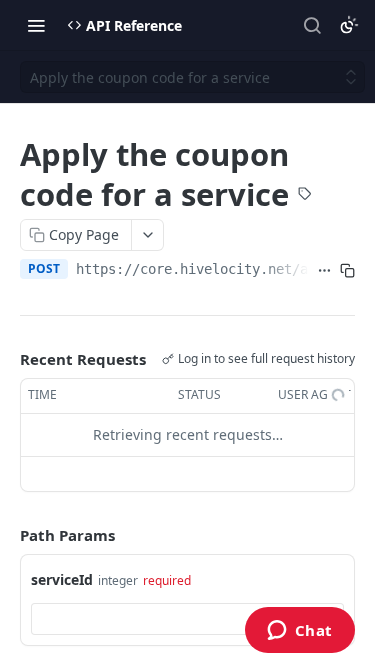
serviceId (62, 579)
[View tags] (305, 196)
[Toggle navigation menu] (36, 25)
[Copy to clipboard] (347, 271)
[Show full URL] (324, 271)
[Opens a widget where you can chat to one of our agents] (299, 632)
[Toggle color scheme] (349, 25)
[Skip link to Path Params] (6, 535)
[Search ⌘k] (312, 25)
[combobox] (187, 619)
